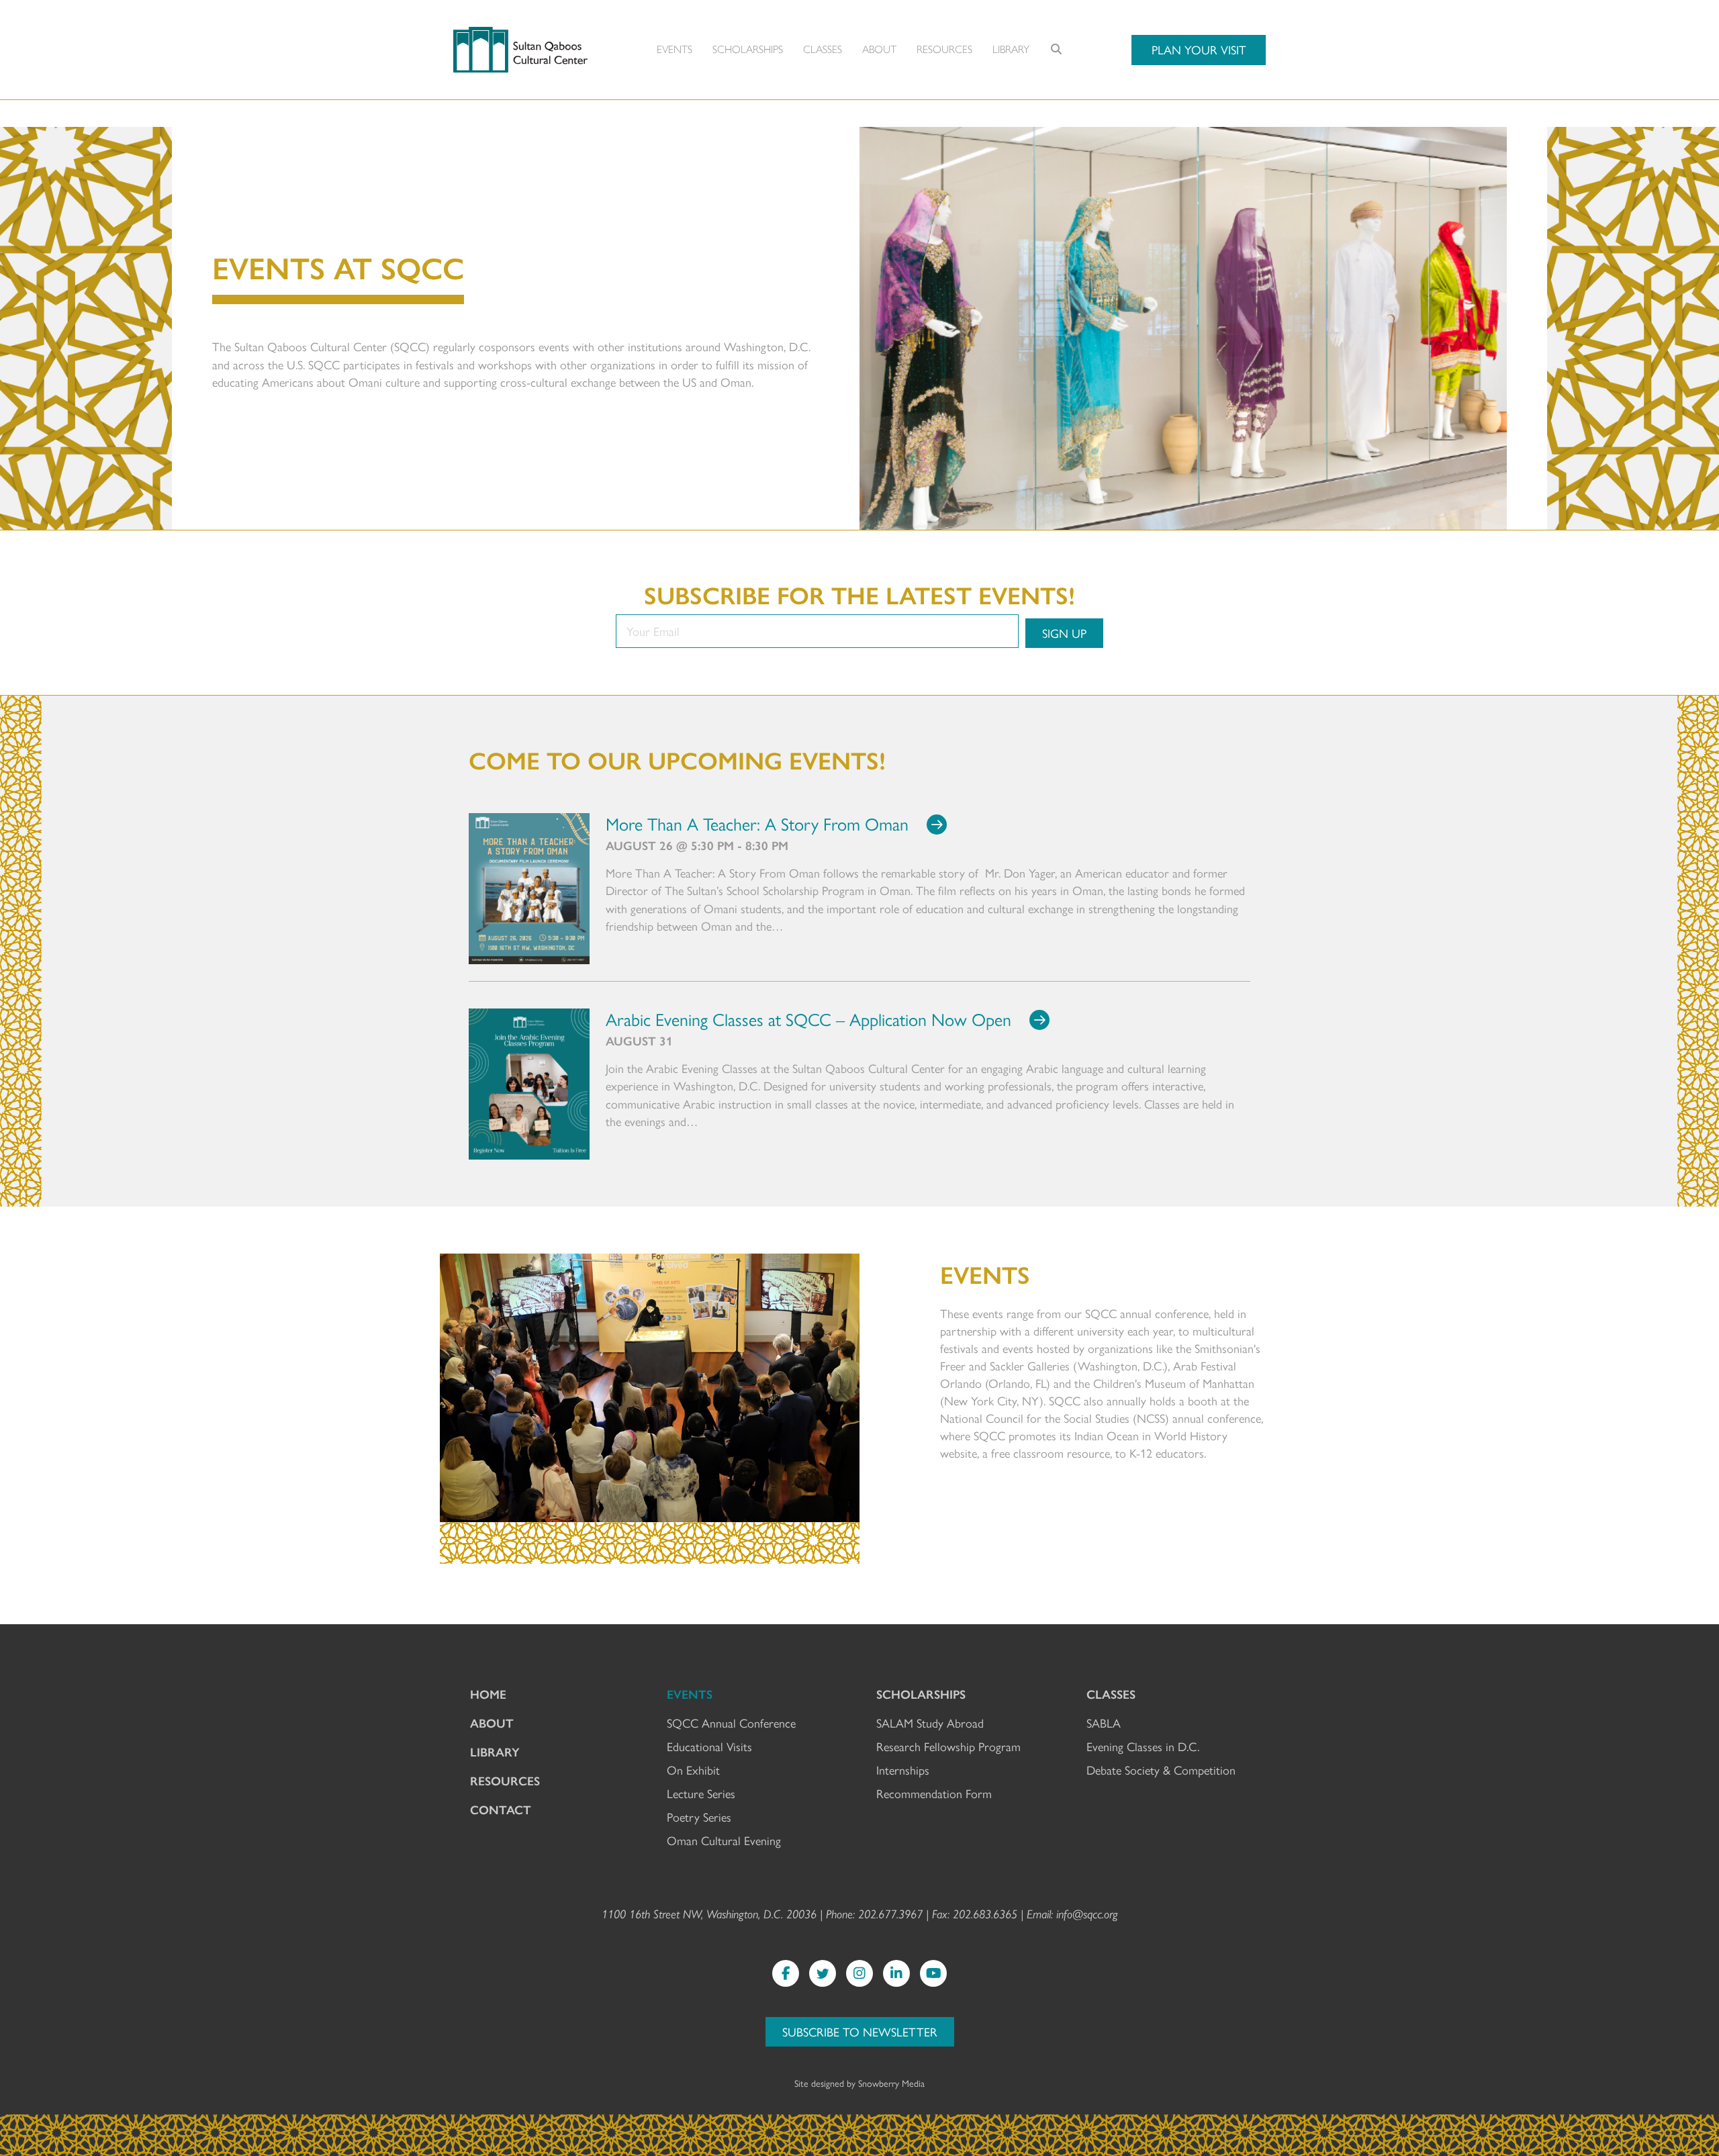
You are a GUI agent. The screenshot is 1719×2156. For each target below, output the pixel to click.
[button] (1199, 50)
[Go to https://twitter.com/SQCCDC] (823, 1973)
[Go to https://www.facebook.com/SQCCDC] (786, 1973)
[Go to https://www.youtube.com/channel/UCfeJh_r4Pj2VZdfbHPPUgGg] (933, 1973)
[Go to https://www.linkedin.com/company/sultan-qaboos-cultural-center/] (896, 1973)
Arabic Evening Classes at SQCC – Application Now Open (808, 1019)
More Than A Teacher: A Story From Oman (757, 823)
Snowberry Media (891, 2083)
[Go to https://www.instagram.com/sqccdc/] (859, 1973)
